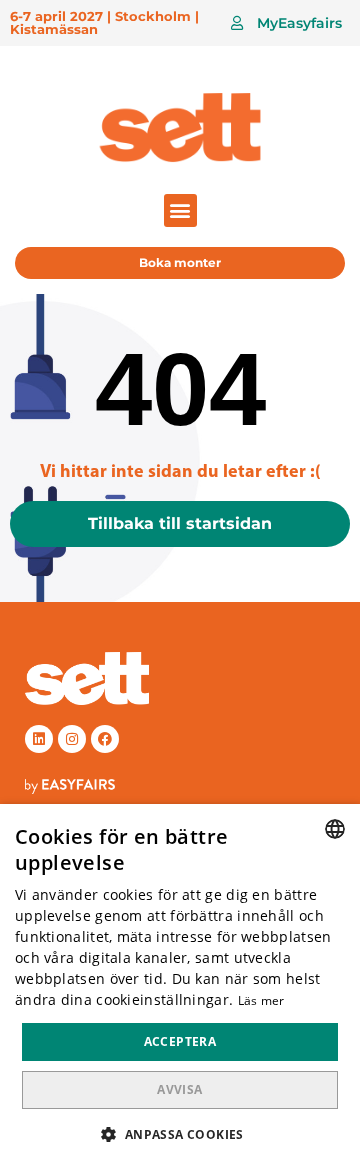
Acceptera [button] (180, 1041)
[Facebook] (105, 739)
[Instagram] (72, 739)
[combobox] (335, 829)
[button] (286, 23)
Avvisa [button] (179, 1089)
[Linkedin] (39, 739)
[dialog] (180, 986)
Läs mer (261, 1000)
